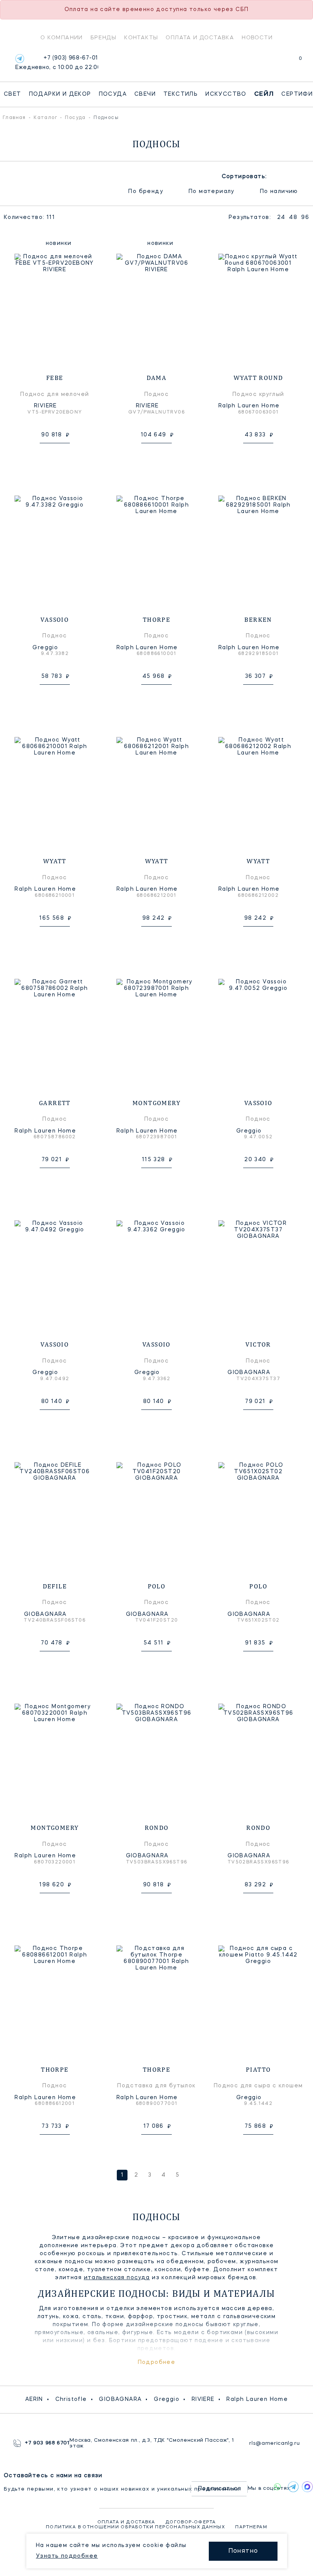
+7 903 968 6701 (47, 2443)
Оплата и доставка (200, 37)
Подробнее (157, 2362)
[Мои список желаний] (274, 62)
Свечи (145, 94)
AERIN (34, 2399)
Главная (14, 118)
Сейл (264, 94)
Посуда (113, 94)
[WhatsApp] (277, 2487)
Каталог (45, 118)
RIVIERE (203, 2399)
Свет (13, 94)
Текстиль (181, 94)
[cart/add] (63, 455)
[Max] (306, 2487)
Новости (257, 37)
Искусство (226, 94)
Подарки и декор (60, 94)
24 (281, 217)
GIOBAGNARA (120, 2399)
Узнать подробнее (67, 2556)
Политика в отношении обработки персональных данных (135, 2527)
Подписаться (220, 2489)
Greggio (167, 2399)
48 (293, 217)
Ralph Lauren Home (257, 2399)
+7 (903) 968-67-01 (57, 63)
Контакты (141, 37)
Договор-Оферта (191, 2522)
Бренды (103, 37)
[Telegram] (20, 59)
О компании (62, 37)
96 (305, 217)
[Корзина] (293, 62)
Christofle (71, 2399)
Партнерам (251, 2527)
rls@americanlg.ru (274, 2443)
